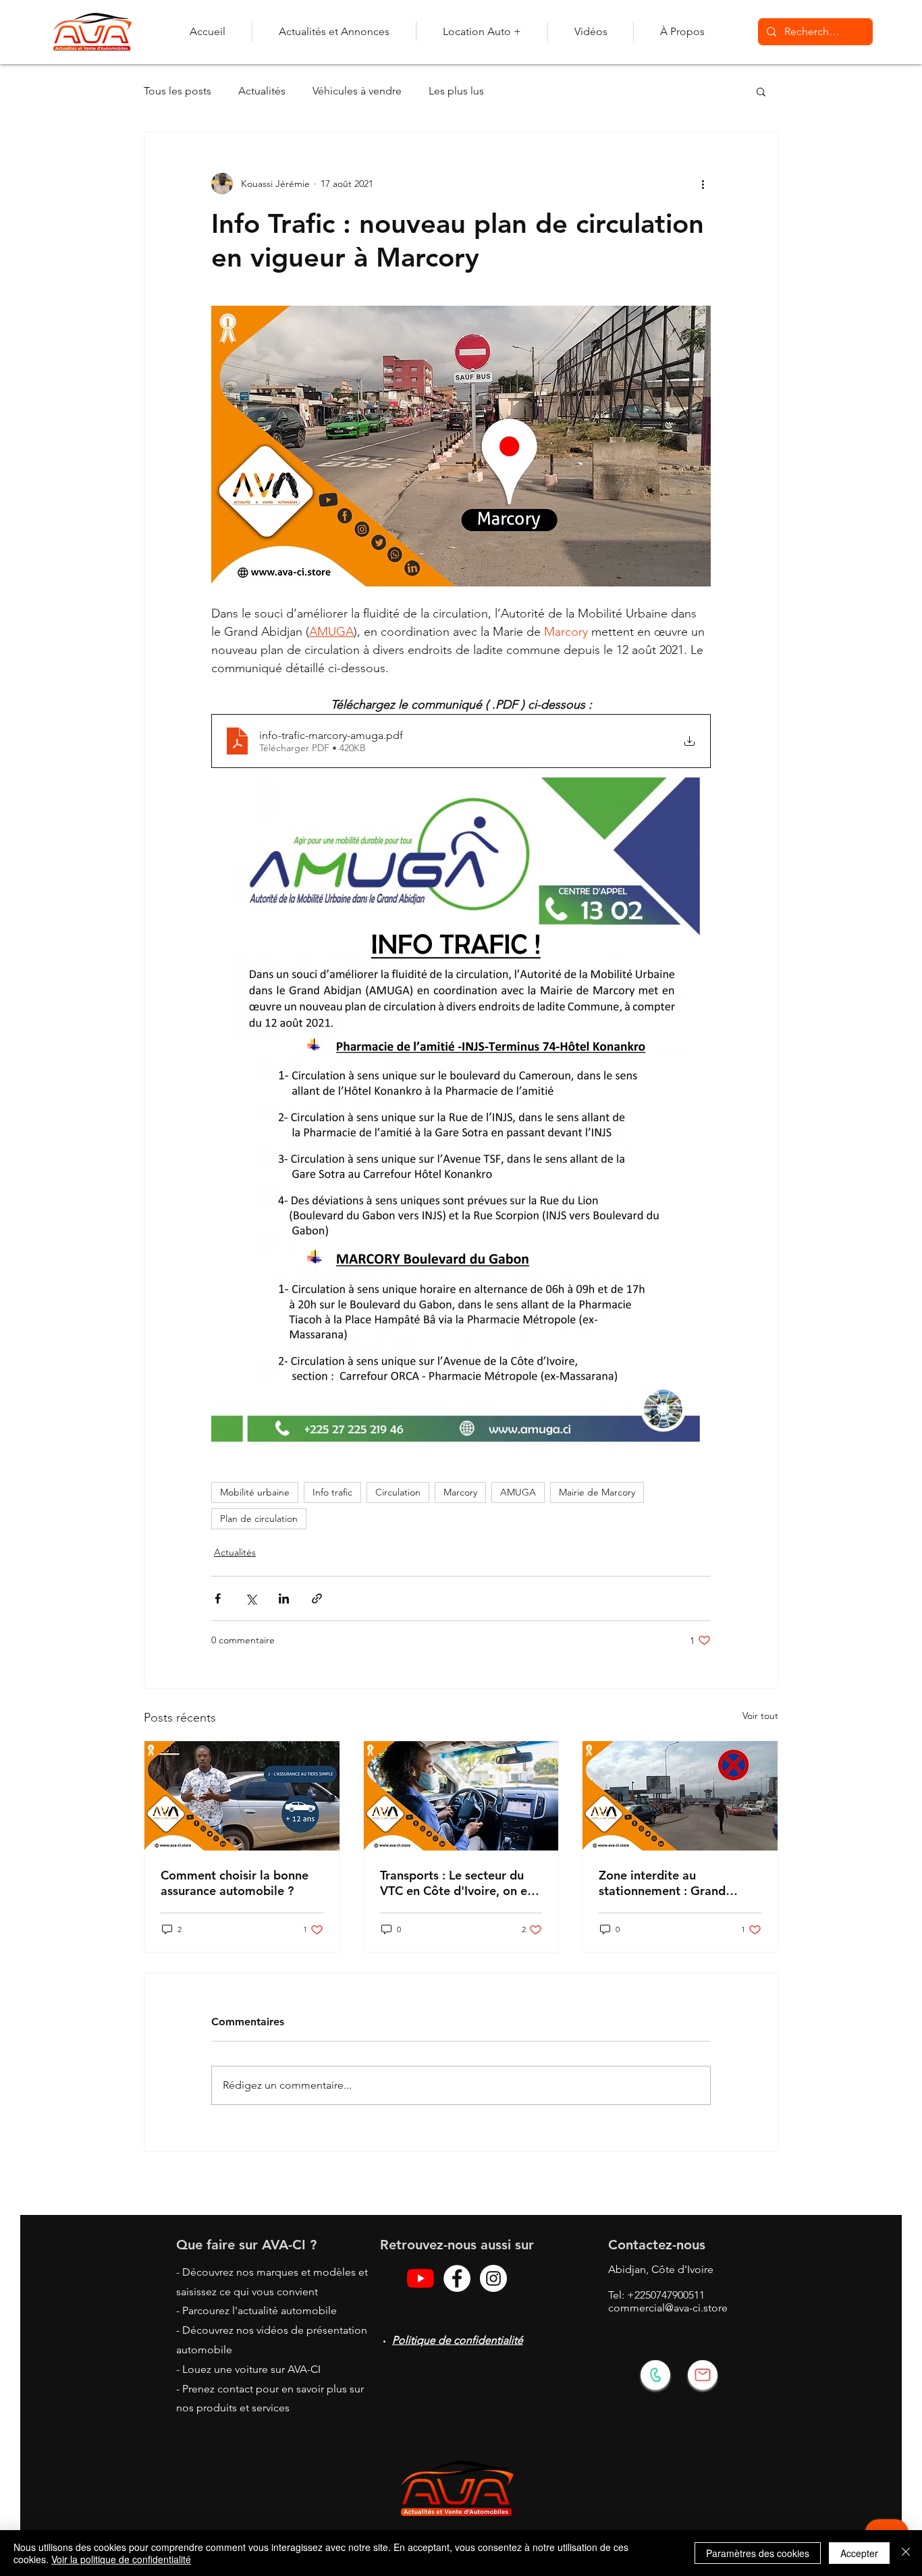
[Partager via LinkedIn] (284, 1598)
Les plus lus (456, 91)
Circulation (398, 1492)
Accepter (859, 2553)
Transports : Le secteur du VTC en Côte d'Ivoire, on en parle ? (457, 1883)
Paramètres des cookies (758, 2553)
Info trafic (332, 1492)
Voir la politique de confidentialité (121, 2559)
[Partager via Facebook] (218, 1598)
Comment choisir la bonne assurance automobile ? (235, 1883)
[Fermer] (906, 2553)
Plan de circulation (259, 1518)
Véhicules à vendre (357, 91)
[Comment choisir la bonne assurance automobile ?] (242, 1796)
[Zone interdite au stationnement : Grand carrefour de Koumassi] (680, 1796)
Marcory (460, 1492)
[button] (761, 91)
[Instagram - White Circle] (493, 2278)
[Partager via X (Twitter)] (251, 1598)
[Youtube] (421, 2278)
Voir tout (760, 1716)
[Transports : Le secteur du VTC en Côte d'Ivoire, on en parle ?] (461, 1796)
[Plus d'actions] (703, 184)
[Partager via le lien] (317, 1598)
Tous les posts (178, 91)
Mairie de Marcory (597, 1492)
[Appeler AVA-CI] (655, 2375)
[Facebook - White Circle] (457, 2278)
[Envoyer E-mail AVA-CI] (703, 2375)
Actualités (262, 91)
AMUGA (518, 1492)
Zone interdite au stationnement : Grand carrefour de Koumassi (662, 1883)
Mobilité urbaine (255, 1492)
